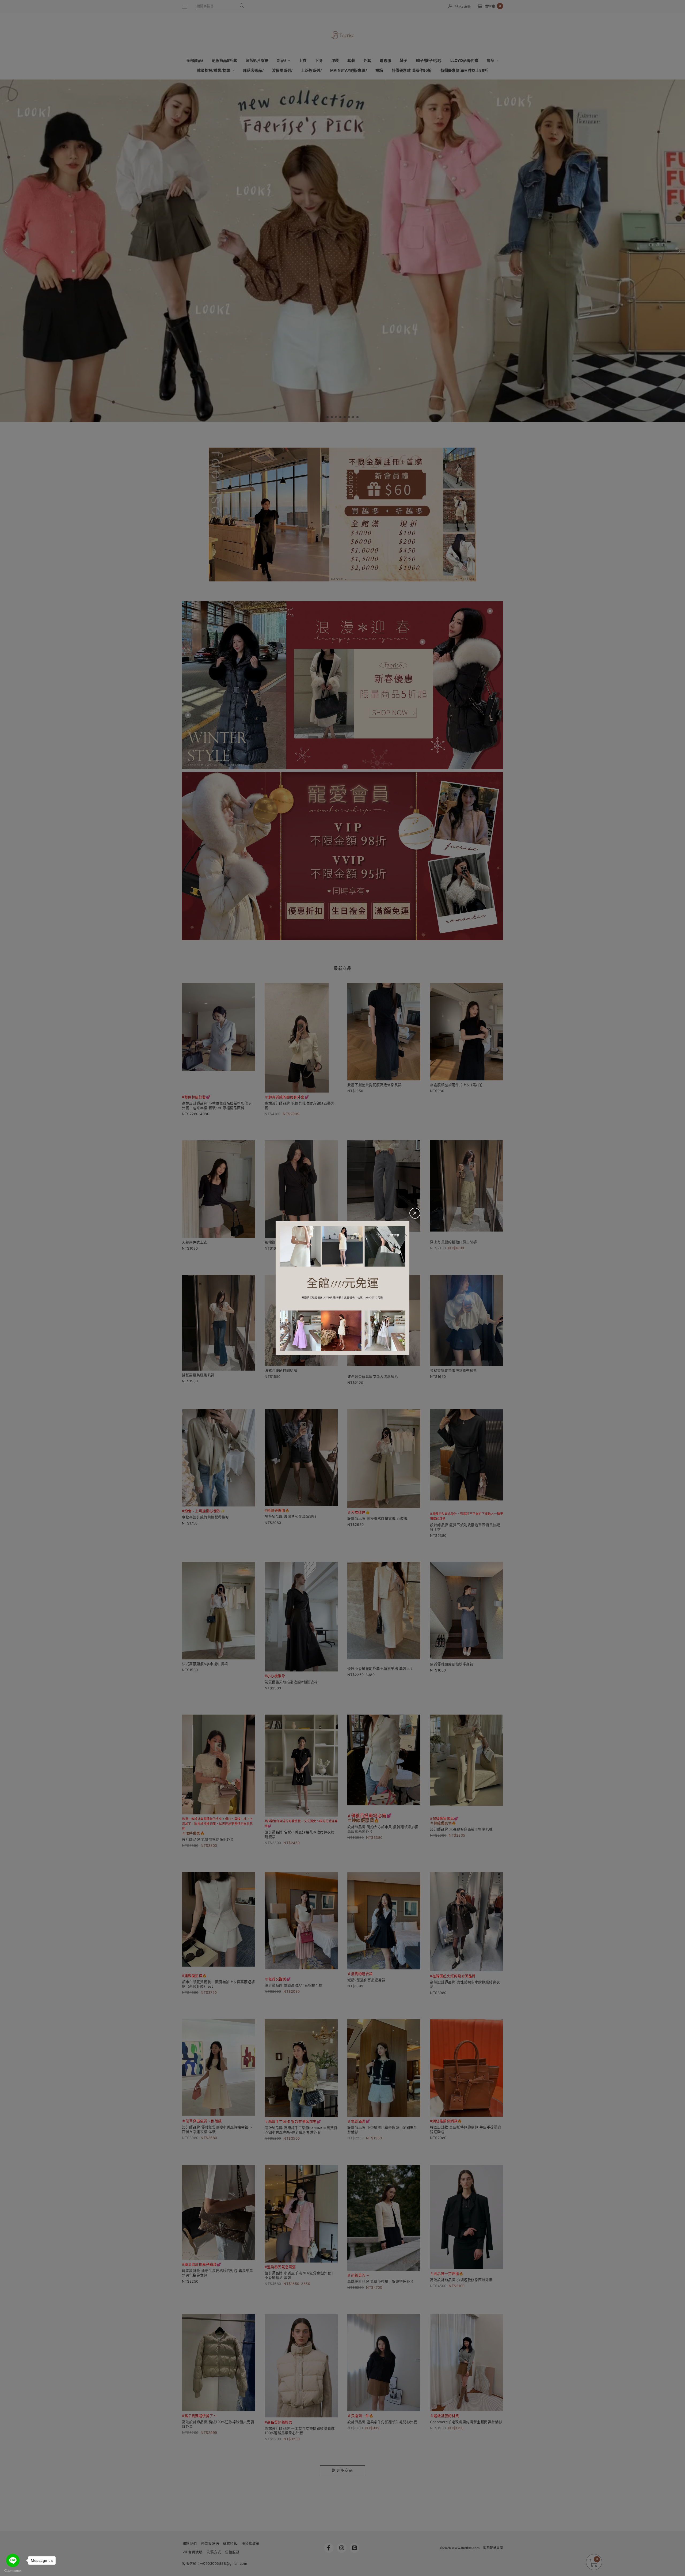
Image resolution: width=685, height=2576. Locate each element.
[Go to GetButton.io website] (13, 2571)
